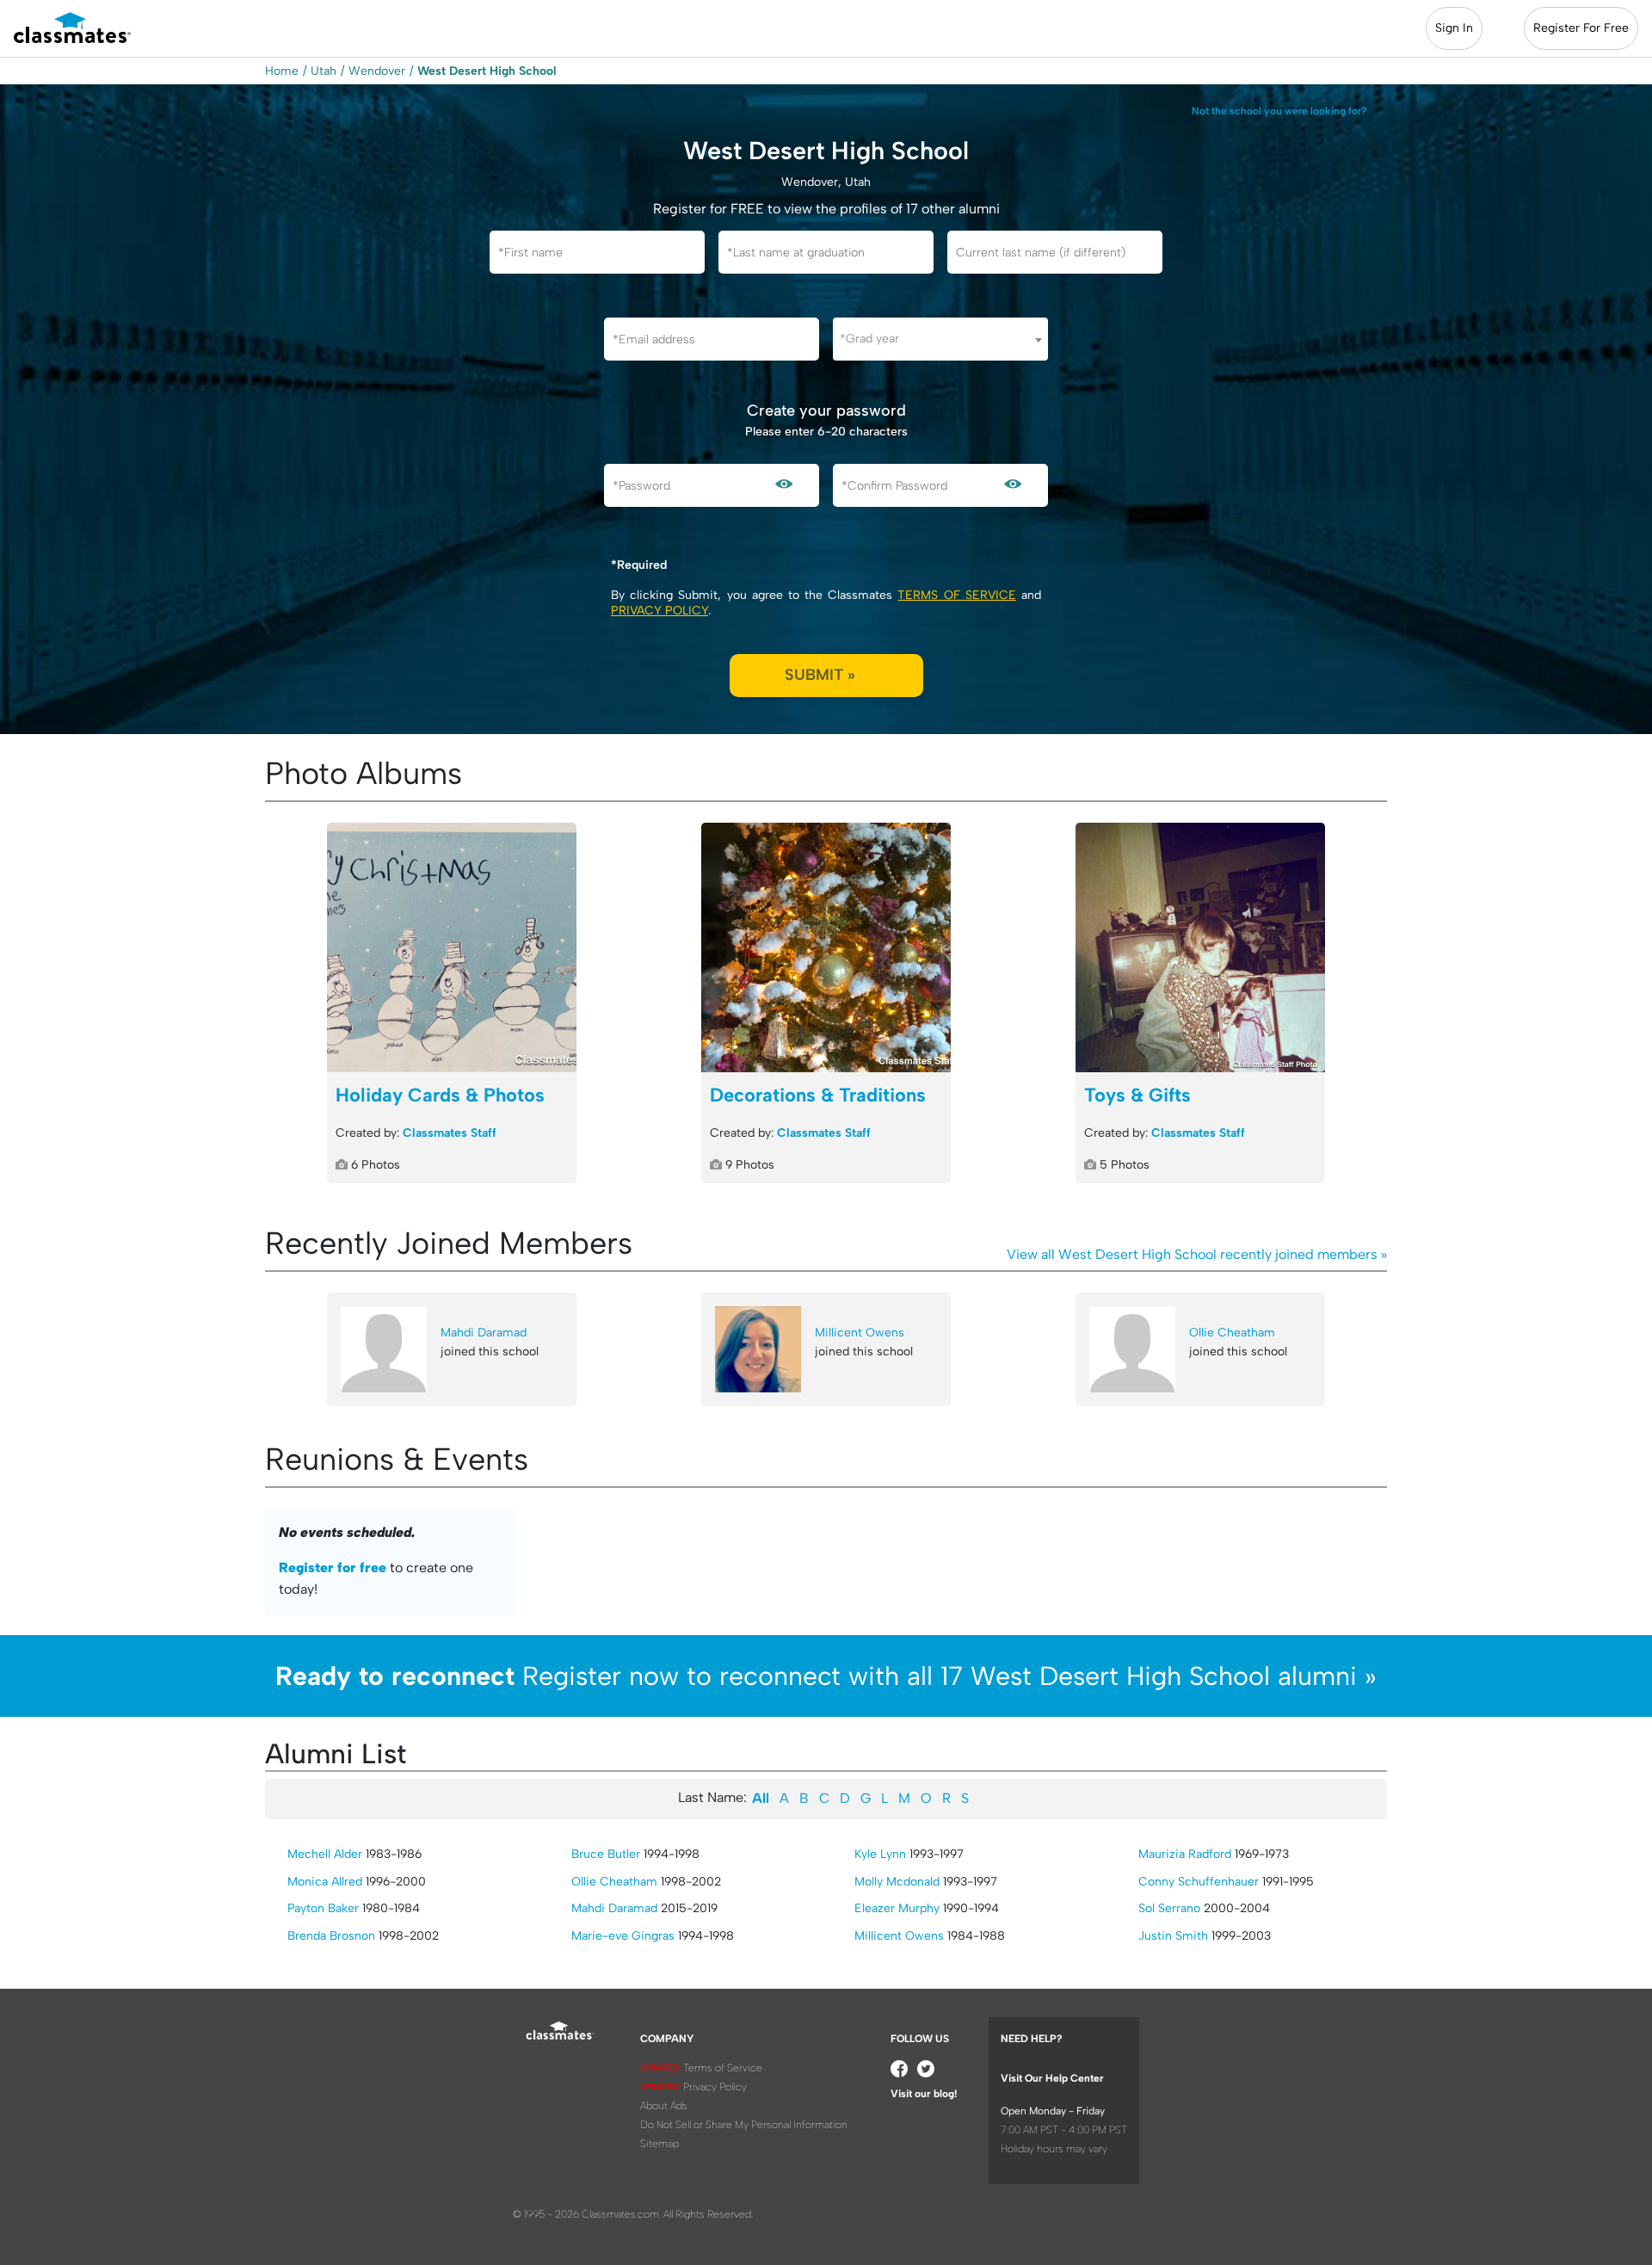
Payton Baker (323, 1908)
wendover (377, 71)
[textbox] (940, 339)
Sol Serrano (1169, 1908)
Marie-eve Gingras (623, 1936)
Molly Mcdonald (897, 1882)
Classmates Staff (450, 1133)
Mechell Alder (325, 1854)
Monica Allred (325, 1882)
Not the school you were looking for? (1279, 111)
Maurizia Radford (1185, 1854)
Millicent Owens (860, 1333)
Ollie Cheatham (1232, 1333)
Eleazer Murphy (897, 1908)
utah (324, 71)
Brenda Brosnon (331, 1936)
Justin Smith (1173, 1936)
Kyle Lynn (880, 1854)
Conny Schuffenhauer (1199, 1882)
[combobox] (940, 339)
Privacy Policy (660, 611)
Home (282, 71)
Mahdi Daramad (484, 1333)
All (761, 1798)
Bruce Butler (606, 1854)
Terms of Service (956, 595)
